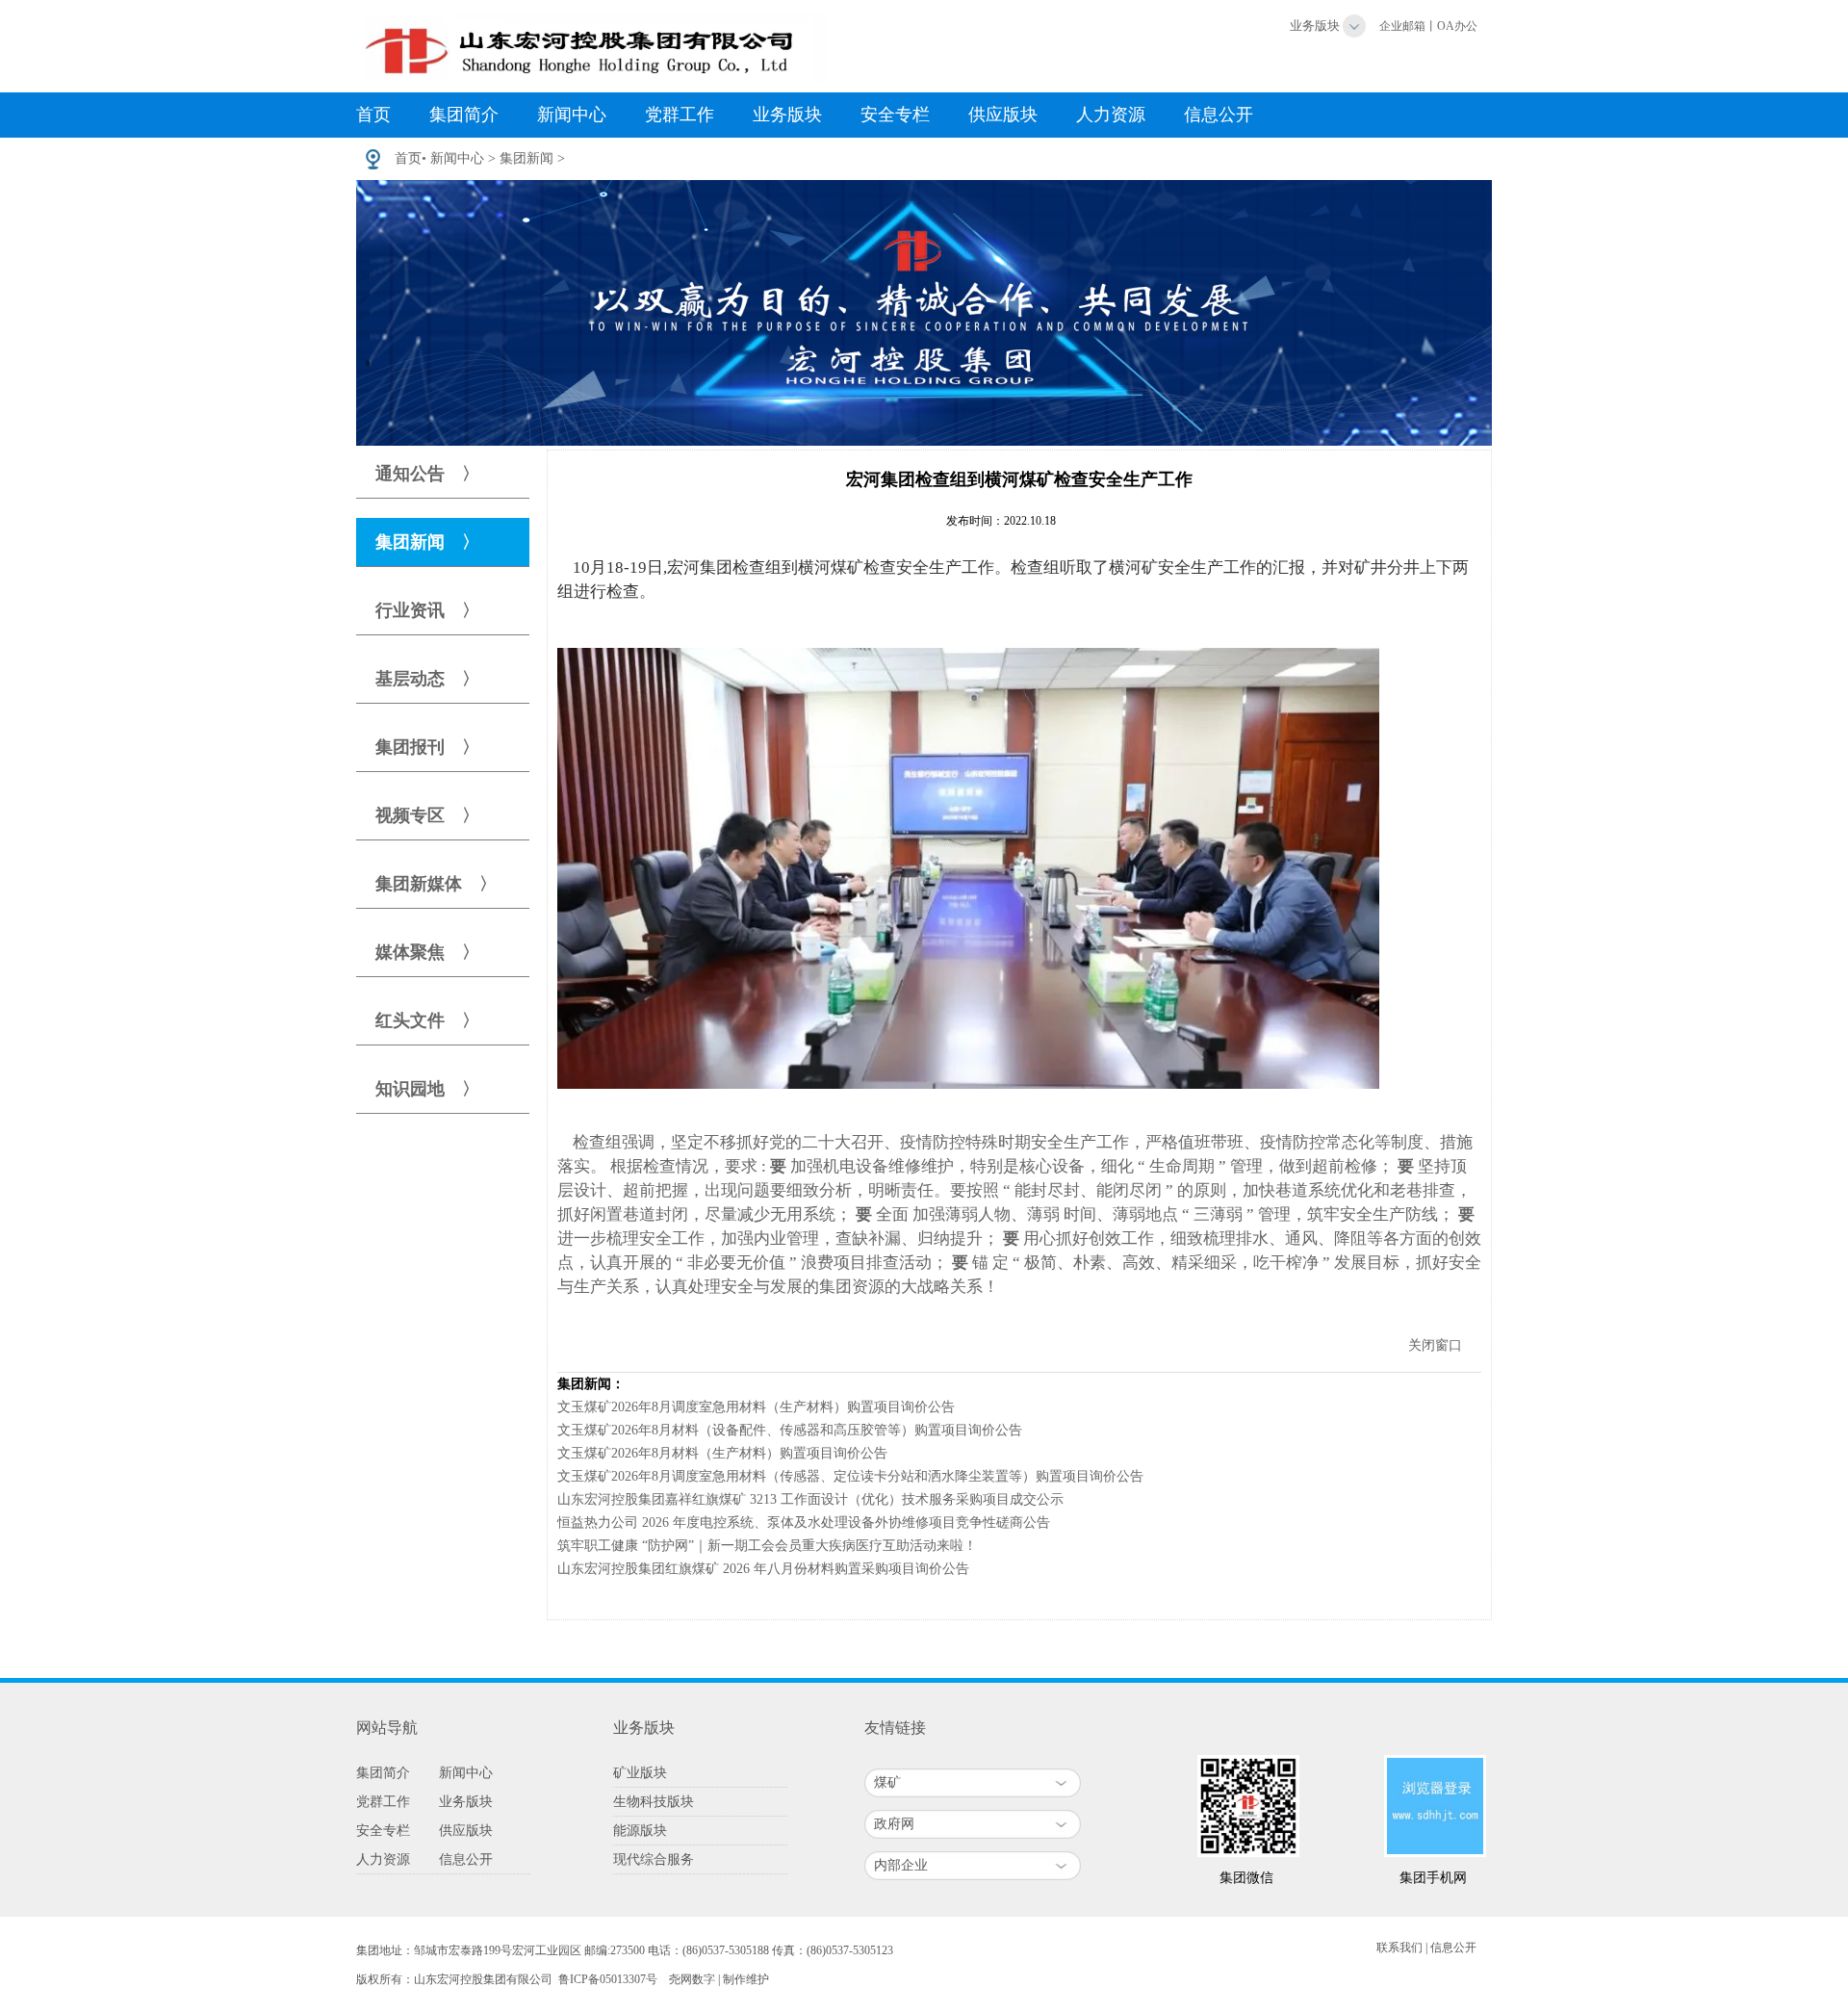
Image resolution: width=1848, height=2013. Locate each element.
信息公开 (1219, 115)
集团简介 (464, 115)
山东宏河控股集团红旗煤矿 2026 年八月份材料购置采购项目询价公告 (763, 1569)
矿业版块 (640, 1773)
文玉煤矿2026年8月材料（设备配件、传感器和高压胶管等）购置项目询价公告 (790, 1430)
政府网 (894, 1824)
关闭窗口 (1435, 1345)
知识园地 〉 (427, 1089)
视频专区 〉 (427, 815)
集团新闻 (526, 158)
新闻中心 (572, 115)
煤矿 (887, 1782)
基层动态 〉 (427, 679)
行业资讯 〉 (427, 610)
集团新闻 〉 (427, 542)
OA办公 (1457, 26)
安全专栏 (895, 115)
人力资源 (1111, 115)
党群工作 (680, 115)
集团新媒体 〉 (436, 884)
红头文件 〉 (427, 1020)
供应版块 (1003, 115)
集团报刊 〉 (427, 747)
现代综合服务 (654, 1859)
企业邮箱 (1402, 26)
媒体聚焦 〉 (427, 952)
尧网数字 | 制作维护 (719, 1979)
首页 (373, 115)
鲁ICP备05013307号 (608, 1979)
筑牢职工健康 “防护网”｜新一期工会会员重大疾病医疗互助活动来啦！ (767, 1546)
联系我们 (1399, 1948)
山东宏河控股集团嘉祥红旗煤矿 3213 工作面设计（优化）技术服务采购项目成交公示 (810, 1499)
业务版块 (1315, 26)
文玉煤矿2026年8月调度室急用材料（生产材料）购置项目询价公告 (756, 1407)
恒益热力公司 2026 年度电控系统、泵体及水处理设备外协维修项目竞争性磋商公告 (804, 1523)
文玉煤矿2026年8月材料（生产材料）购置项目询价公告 (722, 1453)
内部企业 (901, 1865)
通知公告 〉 (427, 474)
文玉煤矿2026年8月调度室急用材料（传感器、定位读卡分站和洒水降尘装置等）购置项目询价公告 (850, 1476)
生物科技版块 (654, 1802)
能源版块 (640, 1831)
